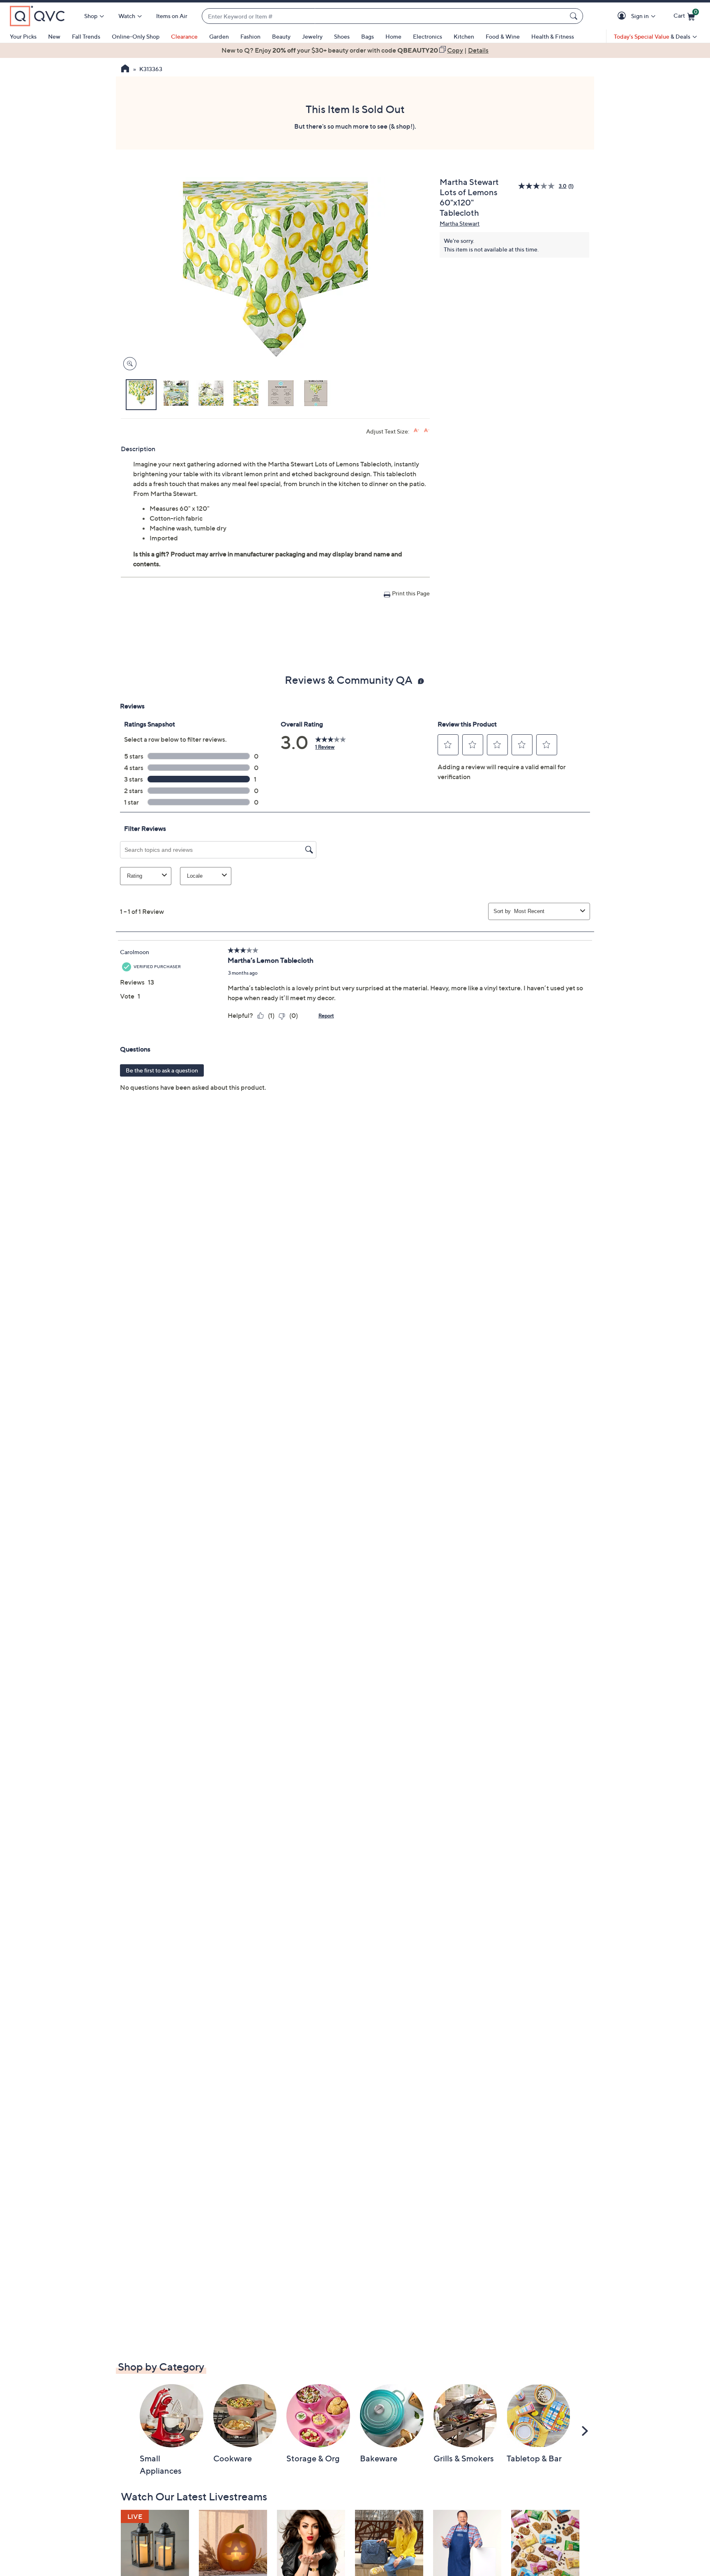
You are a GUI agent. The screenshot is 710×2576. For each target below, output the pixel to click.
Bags (368, 36)
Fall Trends (86, 36)
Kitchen (464, 36)
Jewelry (312, 36)
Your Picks (23, 36)
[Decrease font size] (427, 430)
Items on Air (172, 16)
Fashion (250, 36)
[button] (623, 16)
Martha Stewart (460, 223)
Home (393, 36)
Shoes (342, 36)
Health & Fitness (553, 36)
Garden (219, 36)
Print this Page (411, 593)
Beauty (281, 36)
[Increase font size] (416, 430)
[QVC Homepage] (125, 69)
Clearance (184, 36)
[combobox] (384, 16)
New (54, 36)
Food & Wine (503, 36)
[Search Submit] (575, 16)
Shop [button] (91, 16)
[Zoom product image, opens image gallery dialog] (128, 364)
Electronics (428, 36)
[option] (355, 50)
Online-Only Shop (136, 36)
